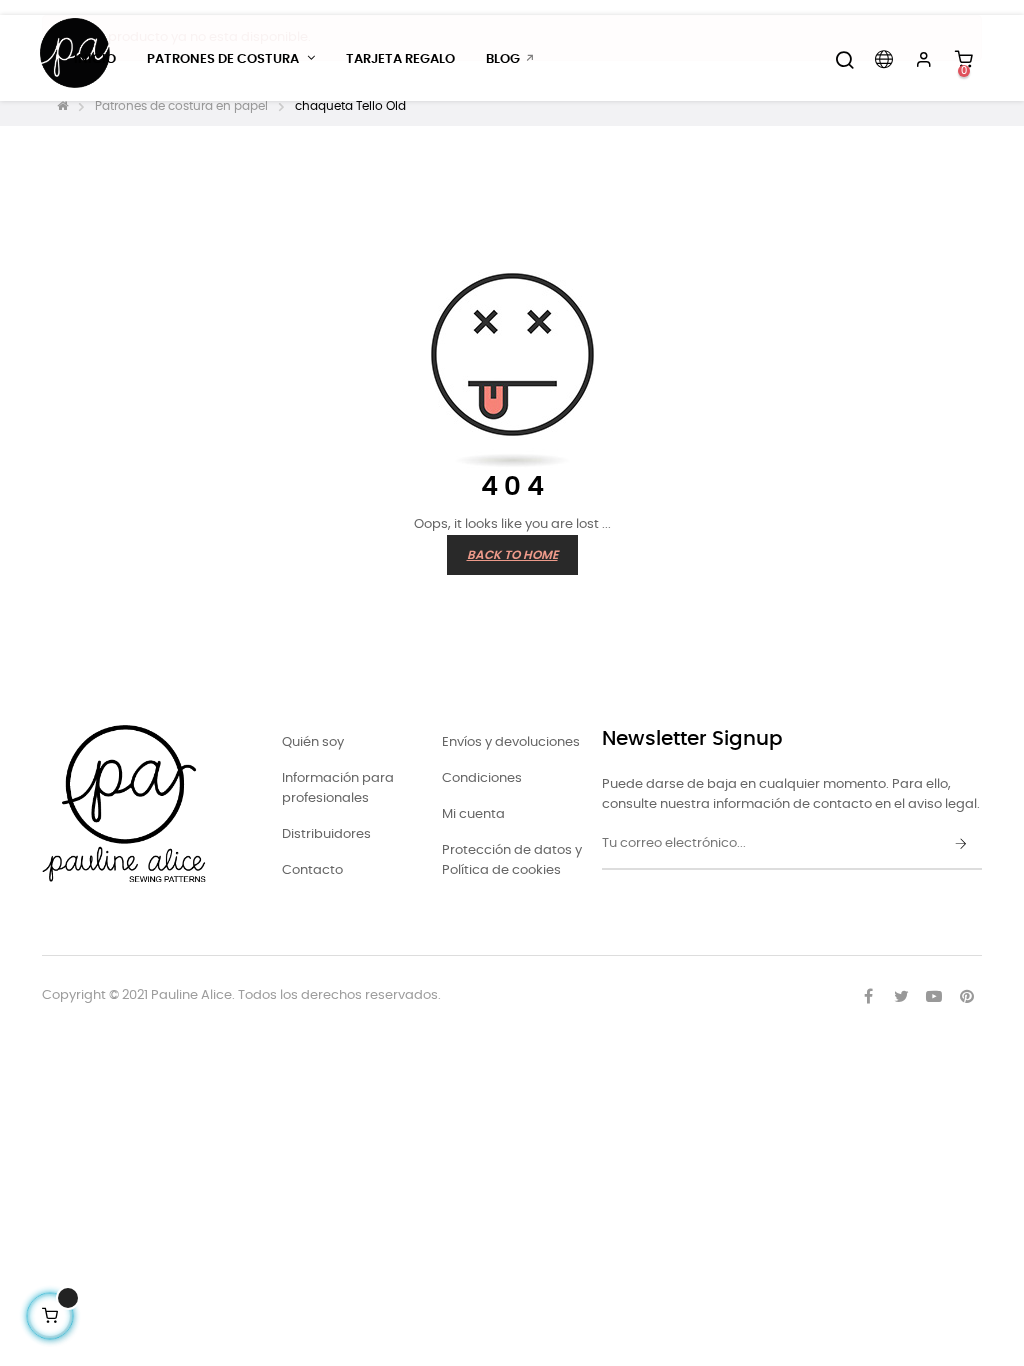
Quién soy (313, 742)
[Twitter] (901, 996)
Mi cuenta (473, 814)
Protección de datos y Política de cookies (512, 860)
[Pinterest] (967, 996)
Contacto (312, 870)
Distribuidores (326, 834)
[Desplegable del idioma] (884, 60)
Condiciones (482, 778)
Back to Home (512, 555)
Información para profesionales (338, 788)
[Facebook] (868, 996)
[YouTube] (934, 996)
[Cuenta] (924, 60)
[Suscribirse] (961, 845)
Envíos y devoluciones (511, 742)
